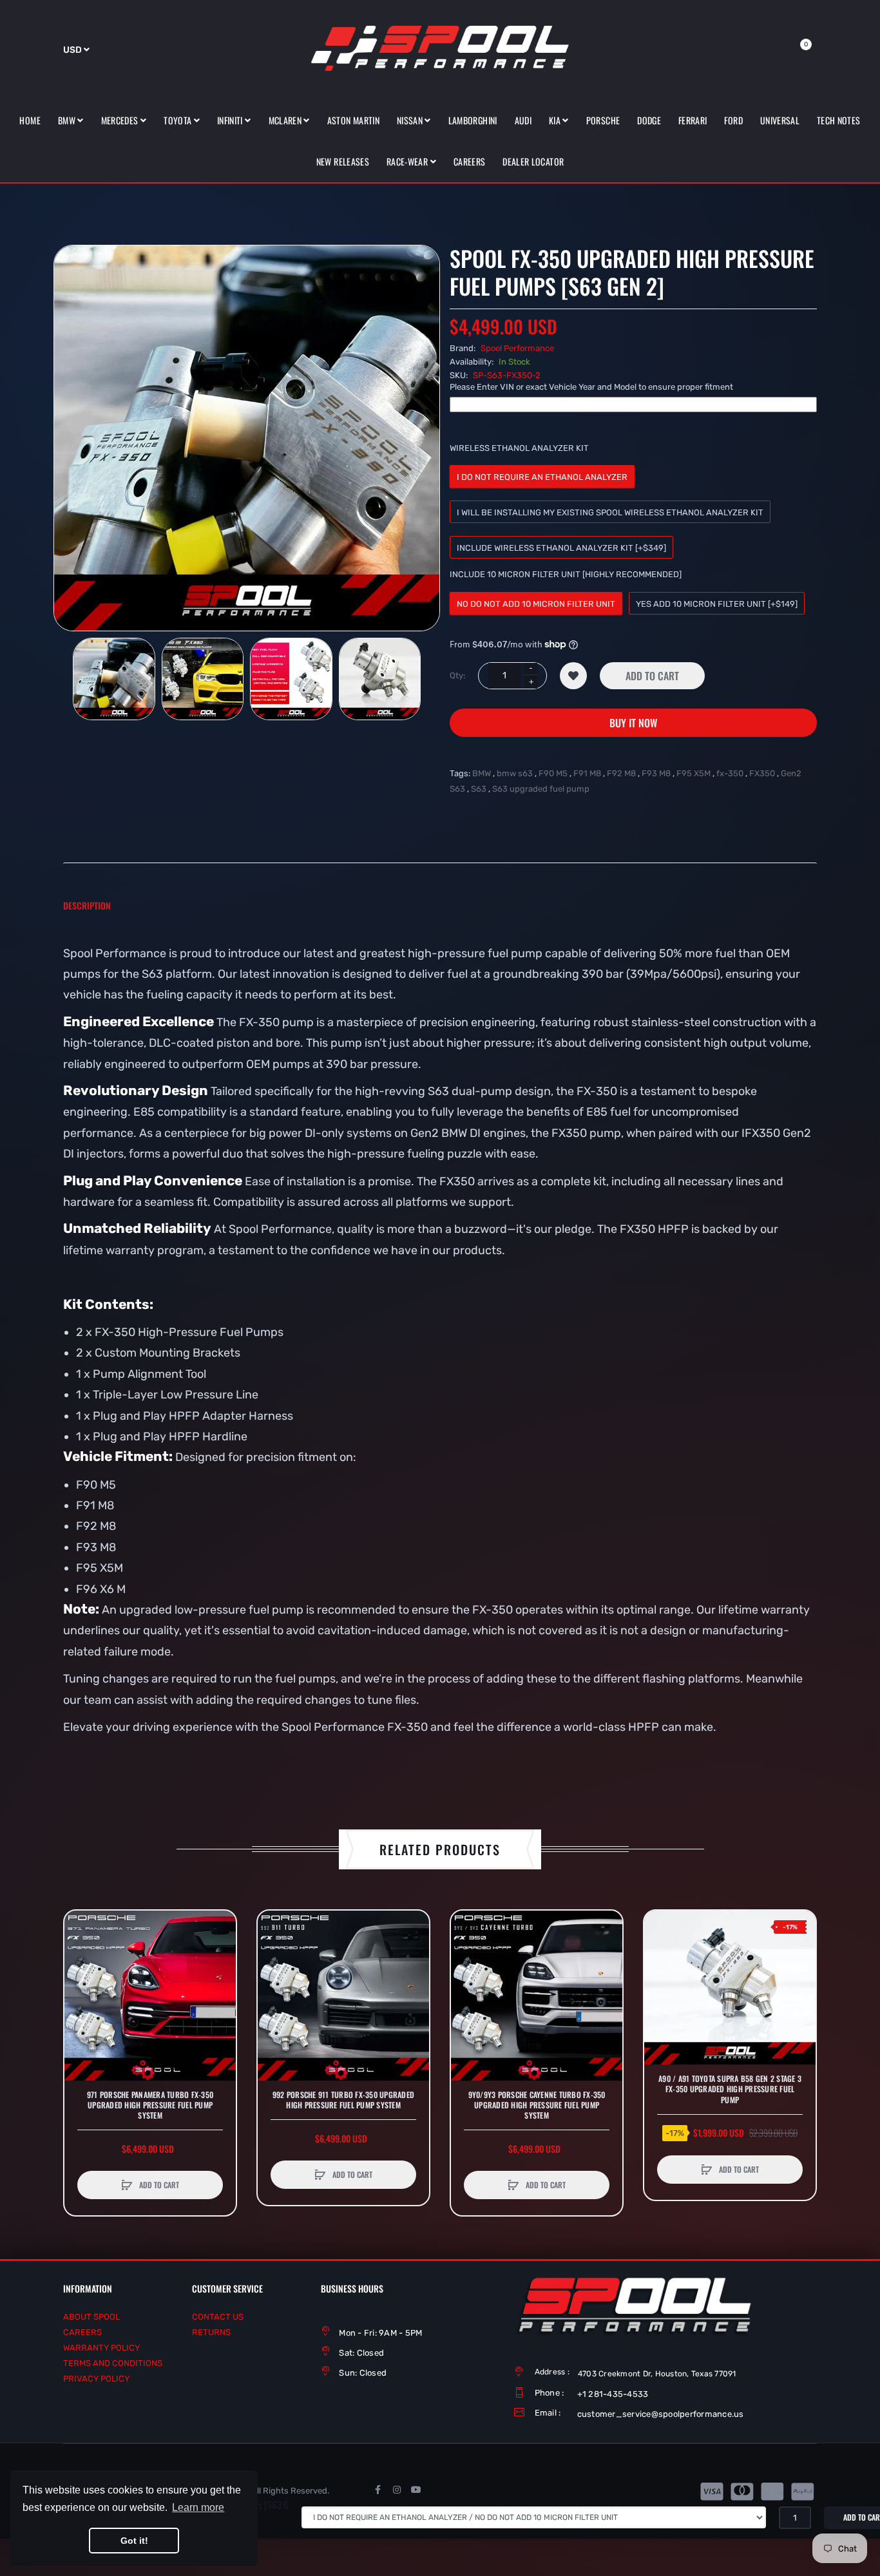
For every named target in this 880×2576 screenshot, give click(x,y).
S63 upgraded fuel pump (541, 789)
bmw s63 (515, 773)
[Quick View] (81, 1976)
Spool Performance (517, 348)
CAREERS (82, 2332)
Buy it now (633, 723)
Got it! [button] (134, 2541)
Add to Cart (652, 676)
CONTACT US (218, 2317)
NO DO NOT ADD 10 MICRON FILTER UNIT (536, 604)
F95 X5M (693, 773)
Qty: (457, 675)
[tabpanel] (440, 1351)
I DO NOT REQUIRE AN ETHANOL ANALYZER (542, 477)
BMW (482, 773)
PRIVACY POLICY (96, 2379)
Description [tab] (87, 905)
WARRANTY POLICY (101, 2348)
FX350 (762, 773)
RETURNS (211, 2332)
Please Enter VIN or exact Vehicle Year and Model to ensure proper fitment (591, 387)
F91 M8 (587, 773)
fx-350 (730, 773)
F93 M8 (656, 773)
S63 (479, 789)
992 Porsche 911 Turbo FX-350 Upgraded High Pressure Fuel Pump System (343, 2100)
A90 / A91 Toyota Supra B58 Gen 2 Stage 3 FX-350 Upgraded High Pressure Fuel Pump (730, 2089)
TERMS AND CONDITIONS (113, 2363)
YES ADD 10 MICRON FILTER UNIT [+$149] (717, 604)
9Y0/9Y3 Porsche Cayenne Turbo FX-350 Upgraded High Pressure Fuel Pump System (537, 2105)
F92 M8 (621, 773)
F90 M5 (553, 773)
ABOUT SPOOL (91, 2317)
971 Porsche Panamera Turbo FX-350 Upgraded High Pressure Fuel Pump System (150, 2105)
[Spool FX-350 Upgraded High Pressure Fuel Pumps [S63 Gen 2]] (114, 679)
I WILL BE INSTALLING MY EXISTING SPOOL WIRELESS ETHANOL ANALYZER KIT (610, 512)
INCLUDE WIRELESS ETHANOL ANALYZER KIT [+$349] (561, 548)
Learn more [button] (198, 2507)
